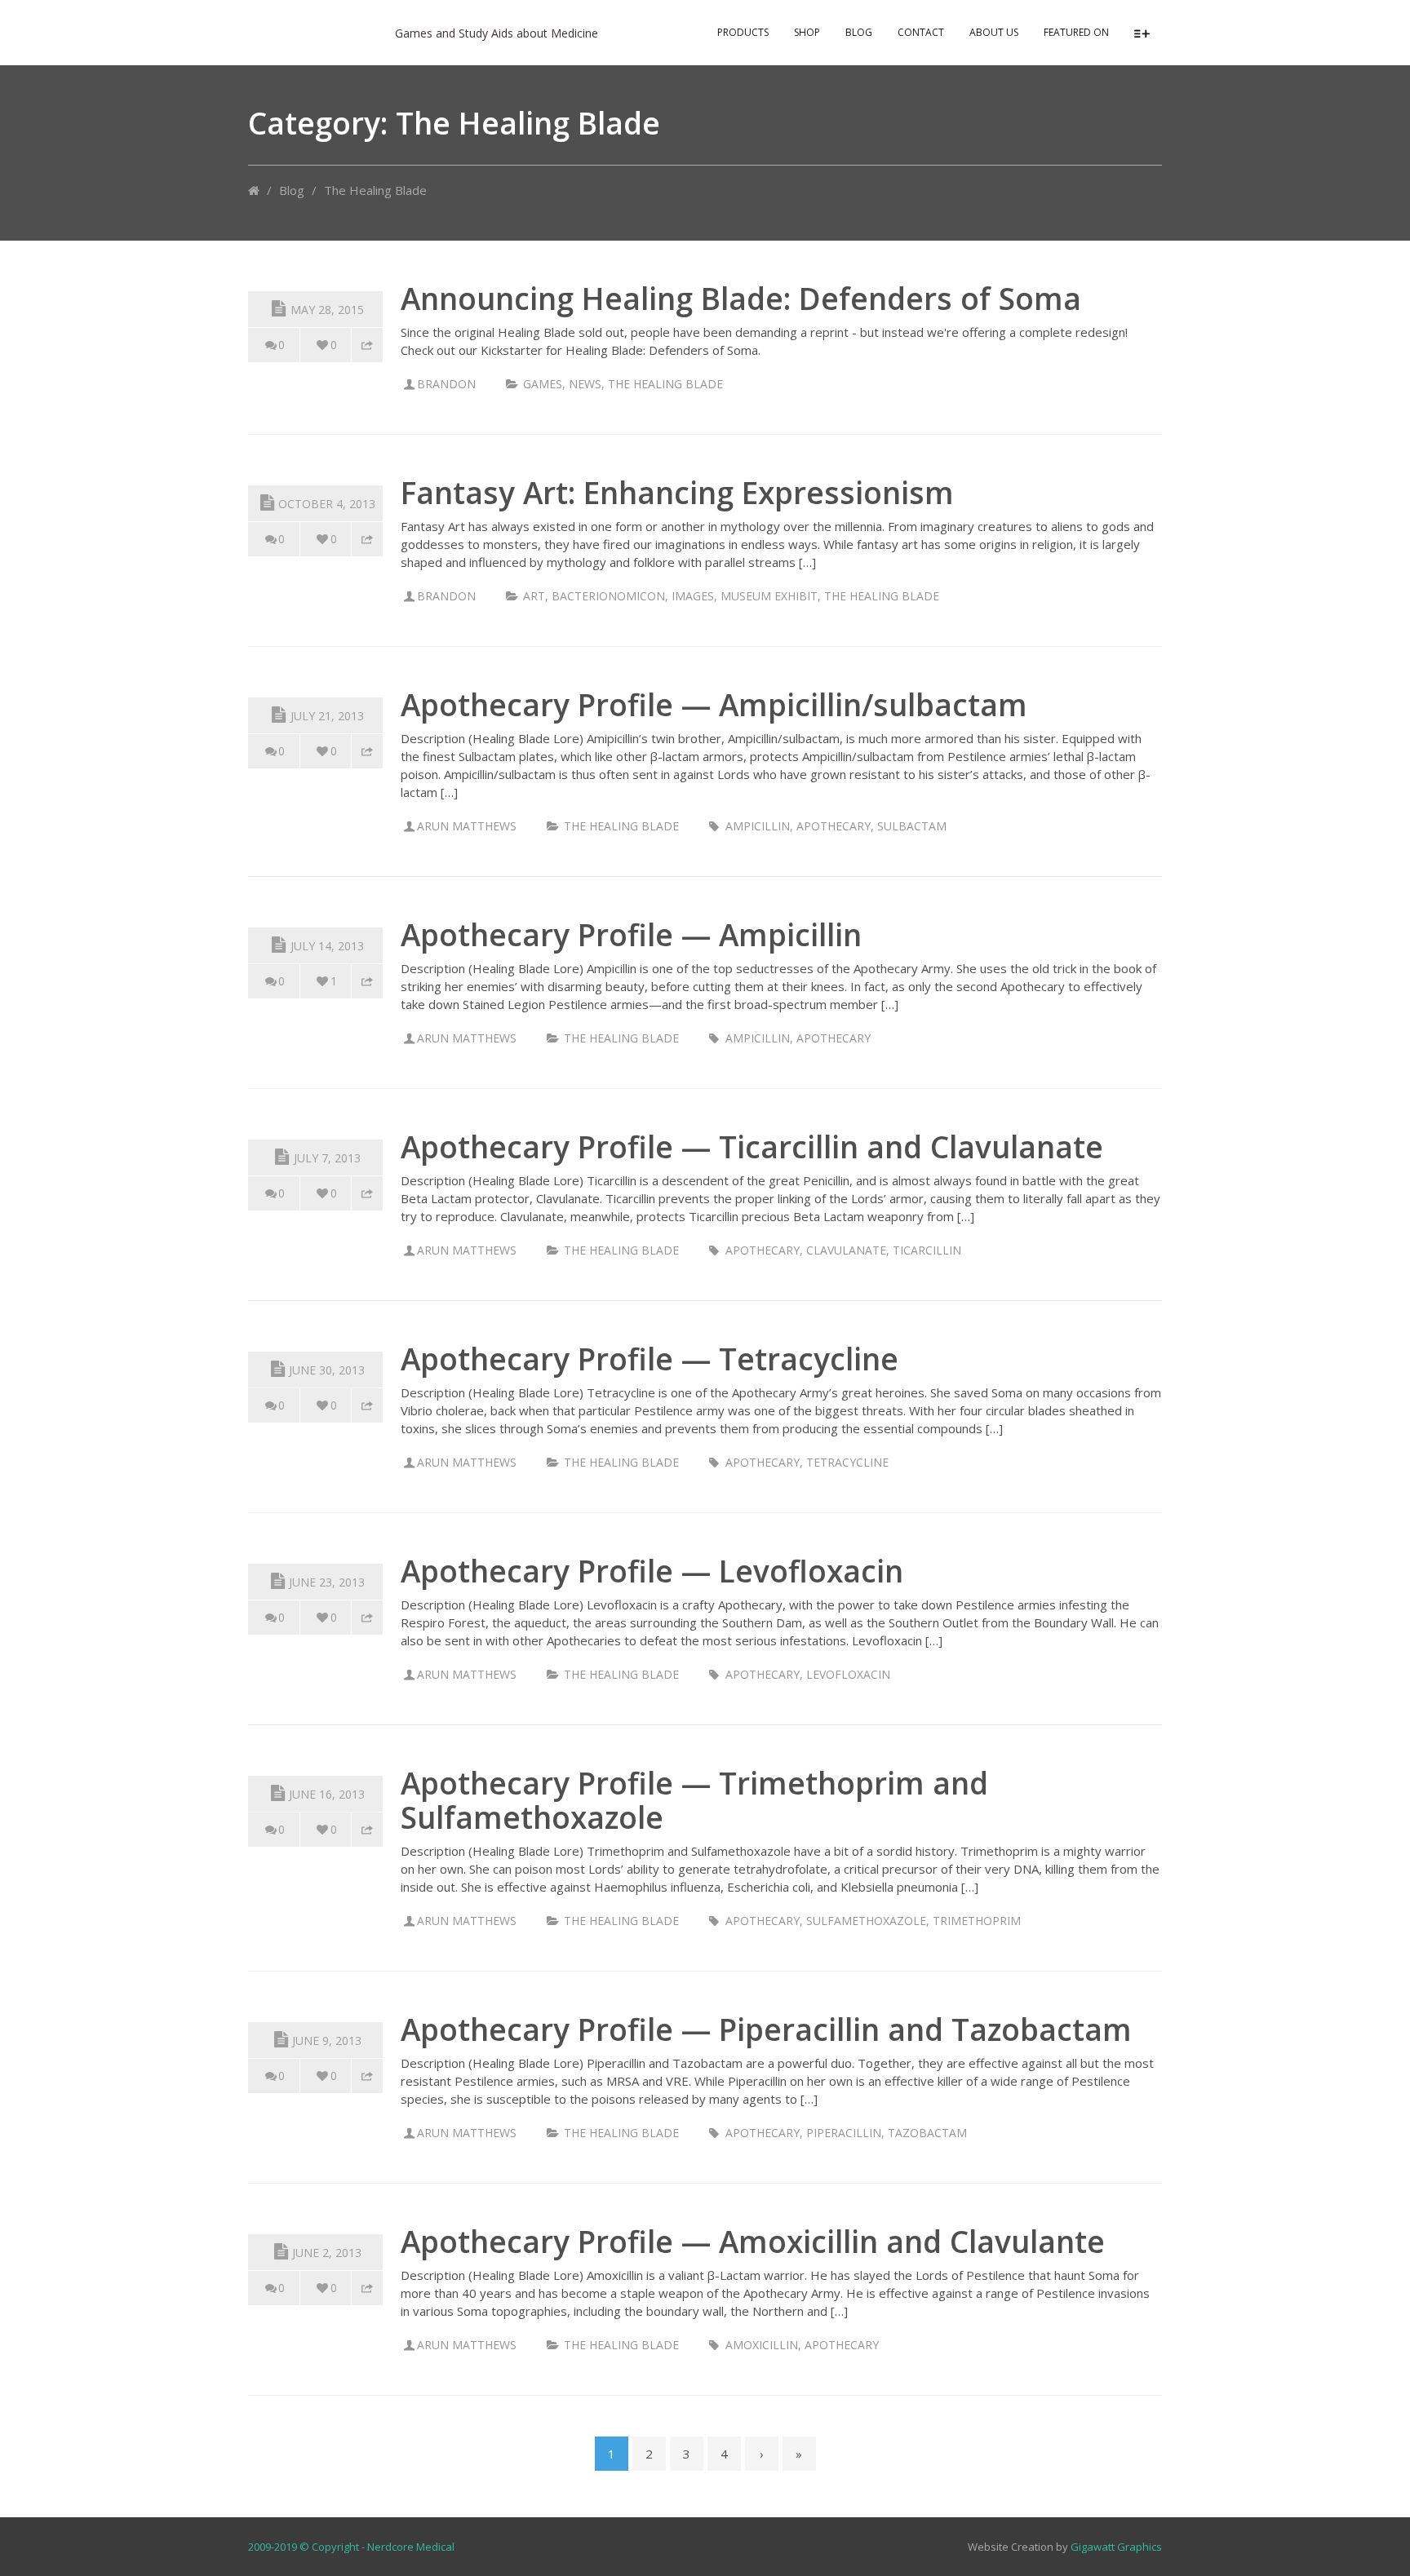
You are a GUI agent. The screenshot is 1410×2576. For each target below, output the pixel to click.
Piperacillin (844, 2133)
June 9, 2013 (327, 2040)
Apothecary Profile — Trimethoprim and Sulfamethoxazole (694, 1800)
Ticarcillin (927, 1250)
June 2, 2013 (327, 2253)
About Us (994, 32)
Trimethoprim (977, 1921)
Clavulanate (846, 1250)
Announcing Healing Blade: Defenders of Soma (741, 298)
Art (534, 596)
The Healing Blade (665, 384)
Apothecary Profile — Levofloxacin (652, 1571)
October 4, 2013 (327, 504)
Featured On (1076, 32)
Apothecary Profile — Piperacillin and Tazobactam (766, 2029)
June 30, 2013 (327, 1370)
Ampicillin (758, 826)
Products (743, 32)
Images (693, 596)
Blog (859, 32)
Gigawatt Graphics (1116, 2547)
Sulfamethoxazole (866, 1921)
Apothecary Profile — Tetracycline (650, 1359)
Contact (921, 32)
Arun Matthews (467, 826)
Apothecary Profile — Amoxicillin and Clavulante (753, 2241)
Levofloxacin (848, 1674)
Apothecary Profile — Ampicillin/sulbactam (714, 704)
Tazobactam (927, 2133)
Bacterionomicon (608, 596)
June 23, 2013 (327, 1582)
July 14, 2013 (327, 946)
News (585, 384)
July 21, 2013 (327, 716)
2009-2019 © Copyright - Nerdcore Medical (351, 2547)
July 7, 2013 (327, 1158)
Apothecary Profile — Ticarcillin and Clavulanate (752, 1146)
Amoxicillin (762, 2345)
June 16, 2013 (327, 1794)
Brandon (446, 384)
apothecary (834, 826)
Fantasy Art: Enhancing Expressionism (677, 492)
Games (543, 384)
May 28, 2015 (327, 310)
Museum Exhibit (769, 596)
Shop (807, 32)
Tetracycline (847, 1462)
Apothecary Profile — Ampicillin (631, 934)
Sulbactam (912, 826)
